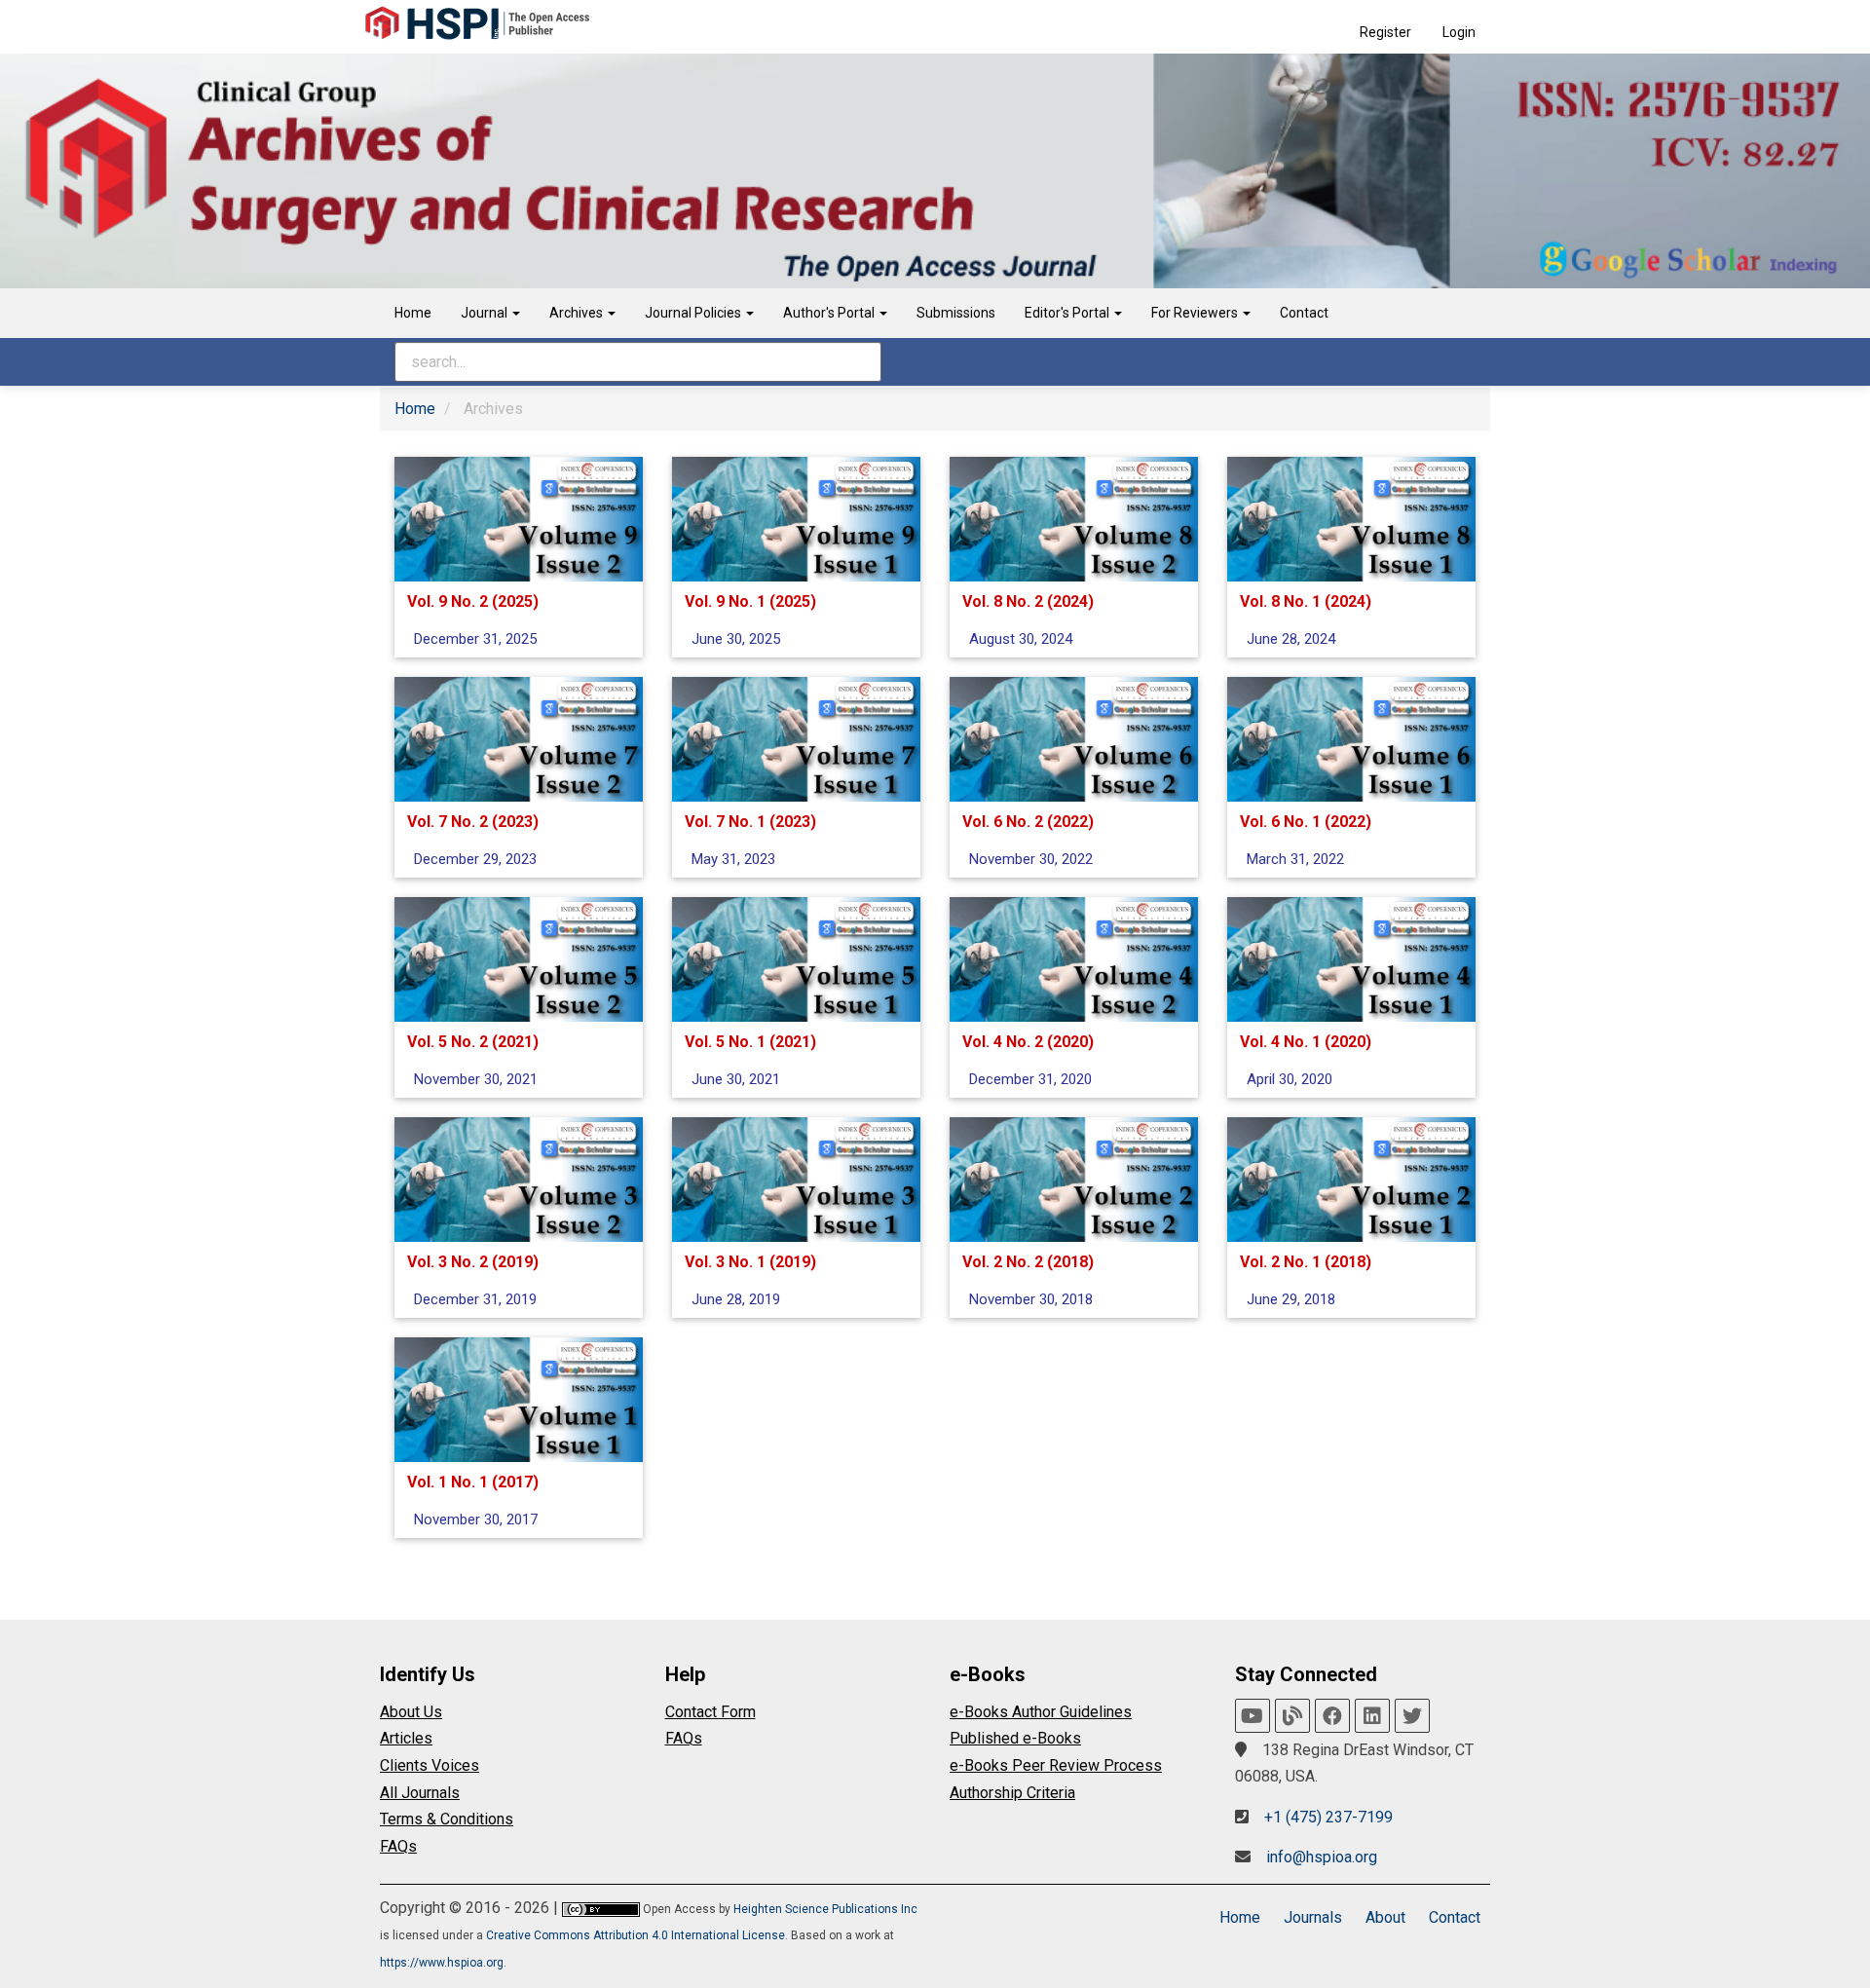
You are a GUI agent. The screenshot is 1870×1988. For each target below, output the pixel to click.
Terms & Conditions (447, 1819)
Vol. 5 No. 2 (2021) (473, 1042)
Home (413, 313)
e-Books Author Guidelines (1041, 1712)
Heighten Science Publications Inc (825, 1909)
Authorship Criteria (1012, 1793)
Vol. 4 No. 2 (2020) (1028, 1042)
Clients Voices (430, 1765)
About (1385, 1917)
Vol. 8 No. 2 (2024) (1028, 601)
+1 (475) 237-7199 (1328, 1817)
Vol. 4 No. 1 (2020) (1306, 1042)
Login (1459, 32)
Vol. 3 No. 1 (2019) (750, 1262)
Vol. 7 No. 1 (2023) (750, 822)
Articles (406, 1738)
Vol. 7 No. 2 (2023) (473, 822)
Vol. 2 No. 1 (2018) (1306, 1262)
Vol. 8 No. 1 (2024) (1306, 601)
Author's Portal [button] (830, 313)
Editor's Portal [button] (1068, 313)
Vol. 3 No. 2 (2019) (473, 1262)
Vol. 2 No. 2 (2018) (1028, 1262)
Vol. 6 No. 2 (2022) (1028, 822)
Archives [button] (578, 313)
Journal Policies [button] (694, 313)
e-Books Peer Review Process (1056, 1765)
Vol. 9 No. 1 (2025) (750, 601)
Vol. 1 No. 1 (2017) (473, 1482)
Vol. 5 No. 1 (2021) (750, 1042)
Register (1385, 32)
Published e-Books (1015, 1738)
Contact (1304, 313)
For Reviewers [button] (1196, 313)
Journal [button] (486, 313)
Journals (1313, 1917)
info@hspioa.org (1322, 1857)
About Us (411, 1712)
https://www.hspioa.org (442, 1963)
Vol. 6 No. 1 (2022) (1306, 822)
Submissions (956, 313)
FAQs (398, 1846)
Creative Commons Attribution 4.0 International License (636, 1935)
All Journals (420, 1793)
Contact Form (711, 1712)
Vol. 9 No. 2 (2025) (473, 601)
